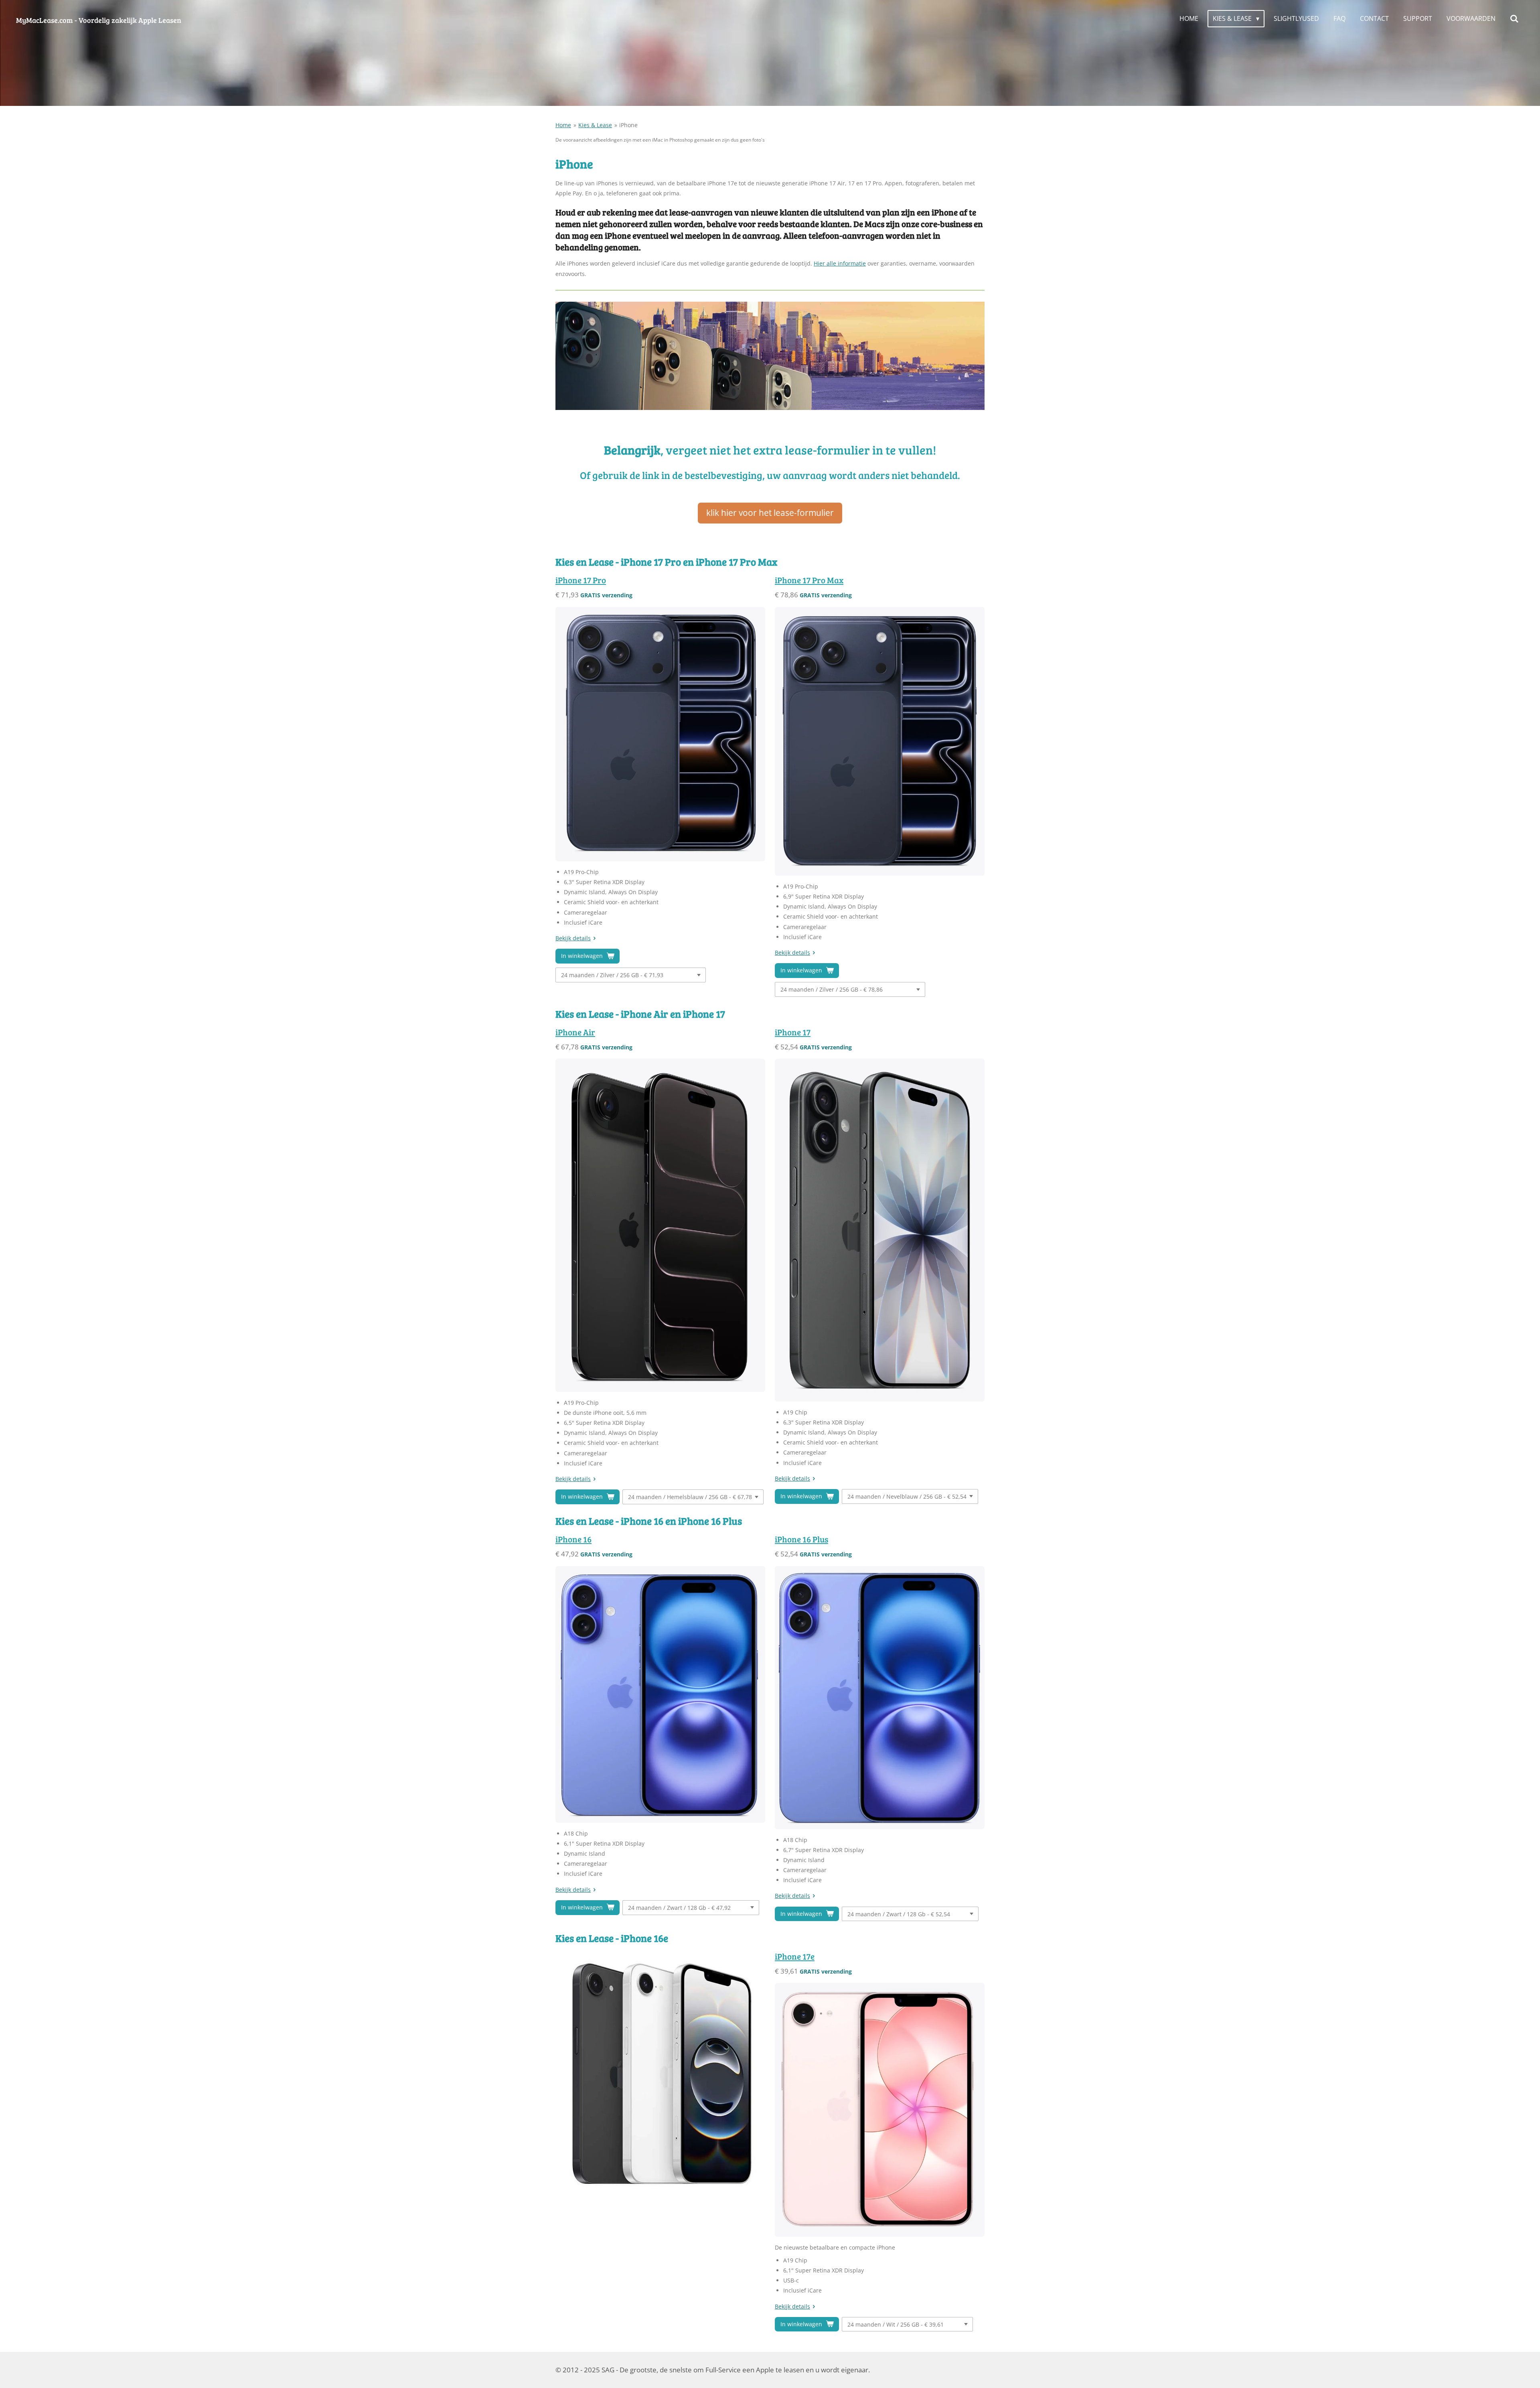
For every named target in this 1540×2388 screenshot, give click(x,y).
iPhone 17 (793, 1032)
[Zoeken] (1514, 18)
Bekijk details (573, 938)
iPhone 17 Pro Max (809, 580)
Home (563, 125)
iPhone (628, 125)
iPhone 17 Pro (581, 580)
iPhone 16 (573, 1539)
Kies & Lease (595, 125)
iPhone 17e (795, 1956)
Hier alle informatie (840, 263)
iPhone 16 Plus (801, 1539)
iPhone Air (575, 1032)
